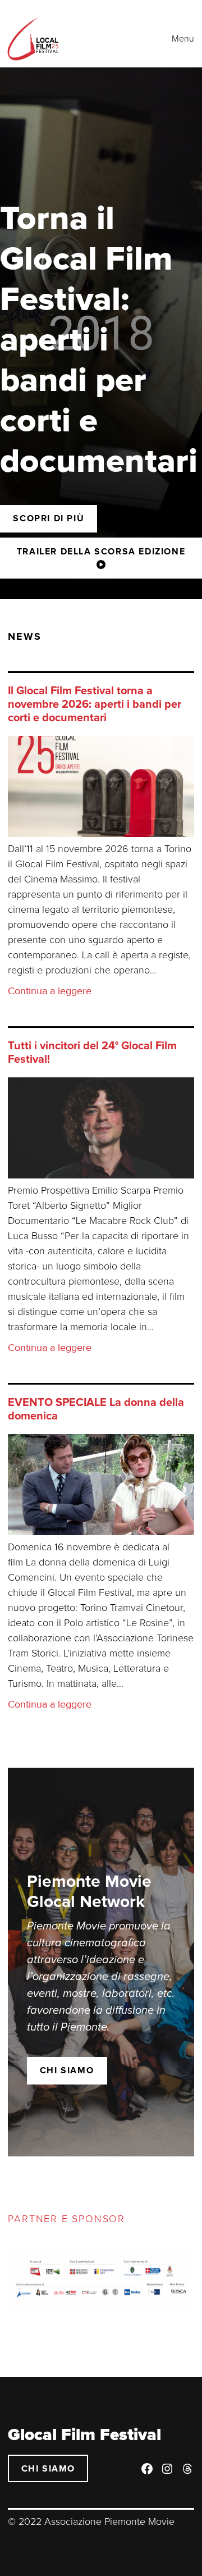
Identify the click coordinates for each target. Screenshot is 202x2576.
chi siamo (67, 2070)
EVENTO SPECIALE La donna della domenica (96, 1409)
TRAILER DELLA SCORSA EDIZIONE (101, 552)
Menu (183, 39)
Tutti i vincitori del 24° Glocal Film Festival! (92, 1053)
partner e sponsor (66, 2219)
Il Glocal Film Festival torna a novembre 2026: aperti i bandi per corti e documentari (95, 704)
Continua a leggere (50, 991)
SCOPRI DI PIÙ (49, 518)
